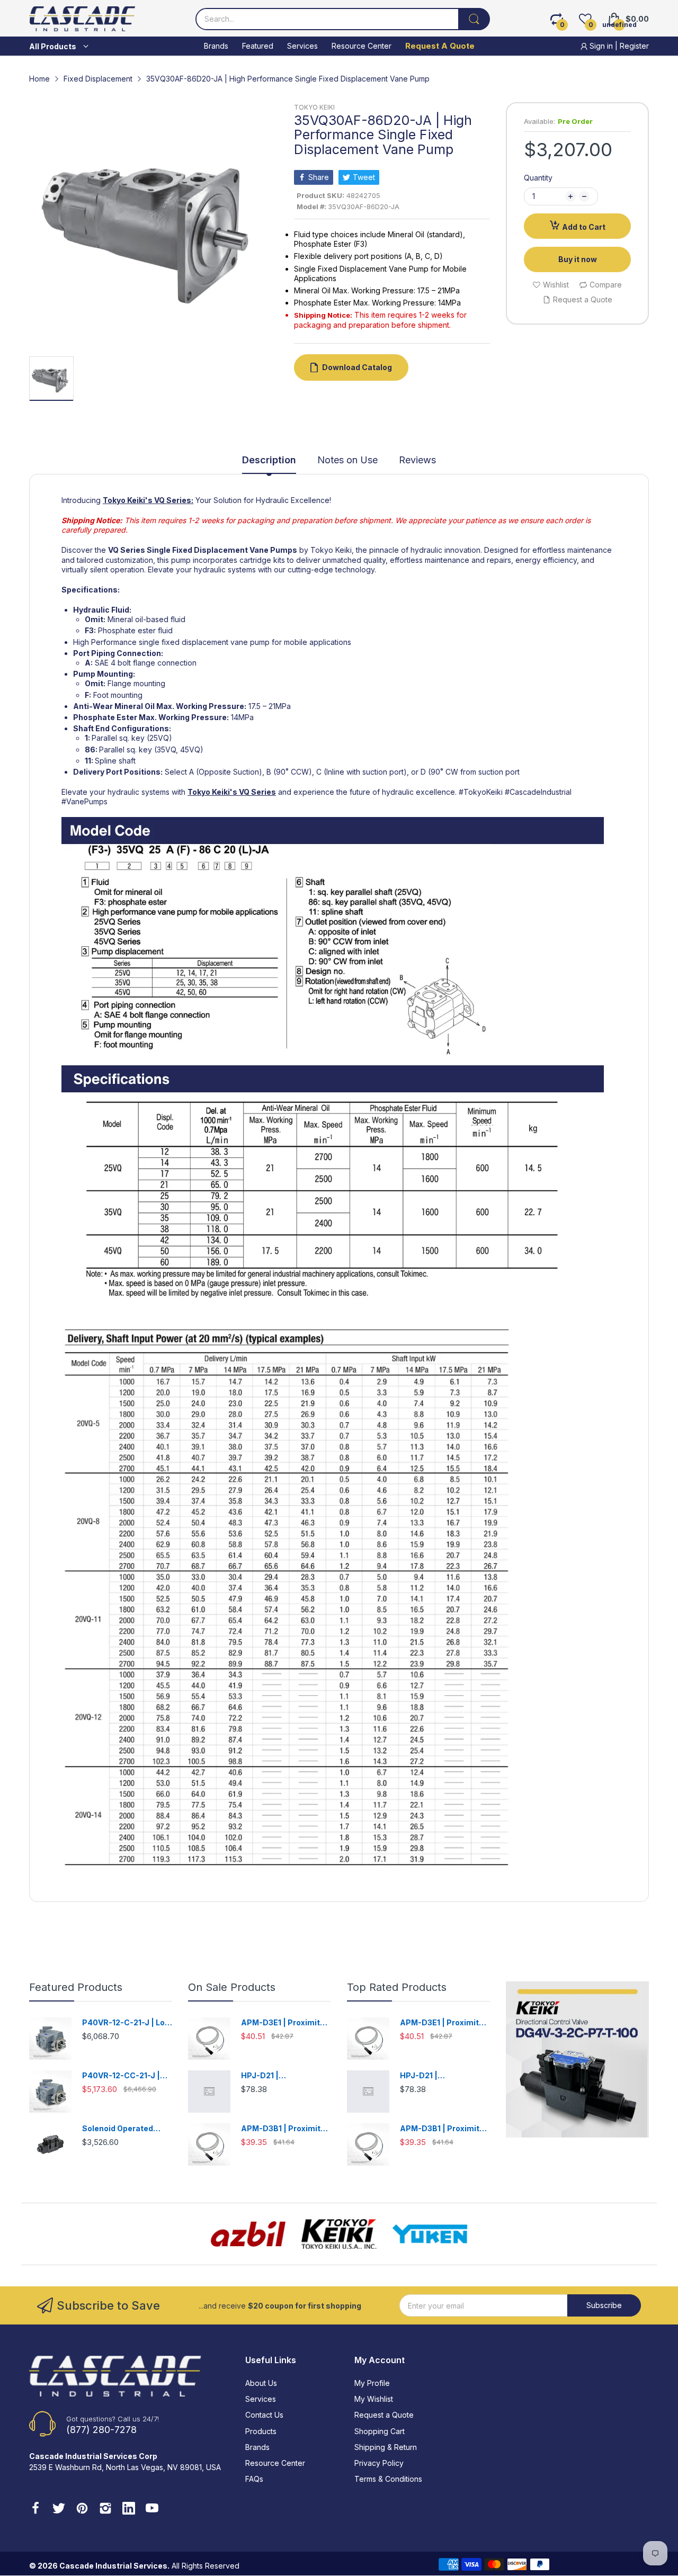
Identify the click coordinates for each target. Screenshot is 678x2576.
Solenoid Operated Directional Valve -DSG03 (118, 2129)
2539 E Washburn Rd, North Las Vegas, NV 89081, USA (125, 2467)
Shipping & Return (386, 2447)
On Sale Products (232, 1987)
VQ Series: (174, 500)
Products (261, 2431)
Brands (257, 2447)
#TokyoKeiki (481, 792)
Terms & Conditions (388, 2479)
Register (634, 46)
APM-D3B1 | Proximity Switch (283, 2129)
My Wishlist (374, 2399)
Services (261, 2399)
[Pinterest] (82, 2509)
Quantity (538, 178)
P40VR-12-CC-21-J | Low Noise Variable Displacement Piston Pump (122, 2076)
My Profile (372, 2383)
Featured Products (76, 1987)
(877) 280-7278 (101, 2430)
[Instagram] (105, 2509)
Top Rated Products (397, 1987)
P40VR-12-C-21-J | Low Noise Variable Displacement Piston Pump (127, 2023)
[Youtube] (152, 2509)
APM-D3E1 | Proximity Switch (283, 2023)
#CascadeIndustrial (538, 792)
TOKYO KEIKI (314, 107)
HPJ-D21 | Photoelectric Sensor (282, 2076)
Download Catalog (357, 367)
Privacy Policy (379, 2463)
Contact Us (264, 2415)
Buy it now (578, 259)
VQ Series (257, 792)
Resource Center (275, 2463)
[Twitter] (59, 2509)
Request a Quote (384, 2415)
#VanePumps (84, 801)
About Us (261, 2383)
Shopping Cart (380, 2431)
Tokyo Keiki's (128, 500)
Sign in (601, 46)
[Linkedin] (129, 2509)
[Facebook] (35, 2509)
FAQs (254, 2479)
